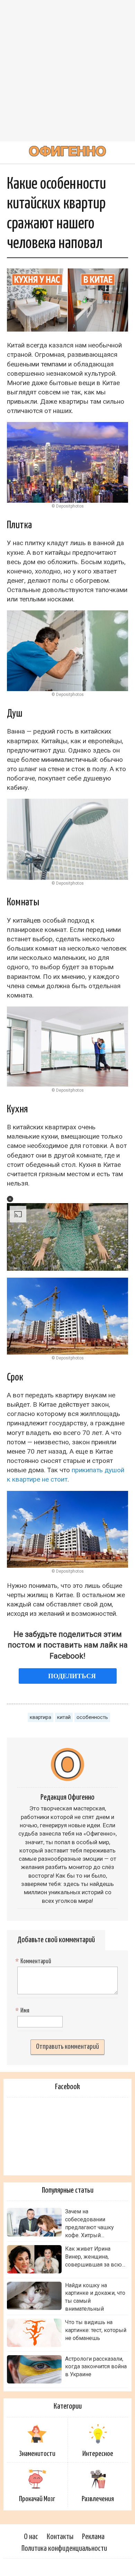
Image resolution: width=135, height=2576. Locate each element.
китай (64, 1717)
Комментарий (34, 1962)
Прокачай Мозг (37, 2499)
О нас (31, 2537)
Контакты (60, 2537)
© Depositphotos (68, 506)
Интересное (98, 2454)
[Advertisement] (67, 71)
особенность (92, 1717)
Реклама (93, 2537)
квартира (40, 1717)
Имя (23, 2011)
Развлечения (98, 2499)
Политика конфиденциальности (64, 2549)
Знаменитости (37, 2454)
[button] (10, 1199)
